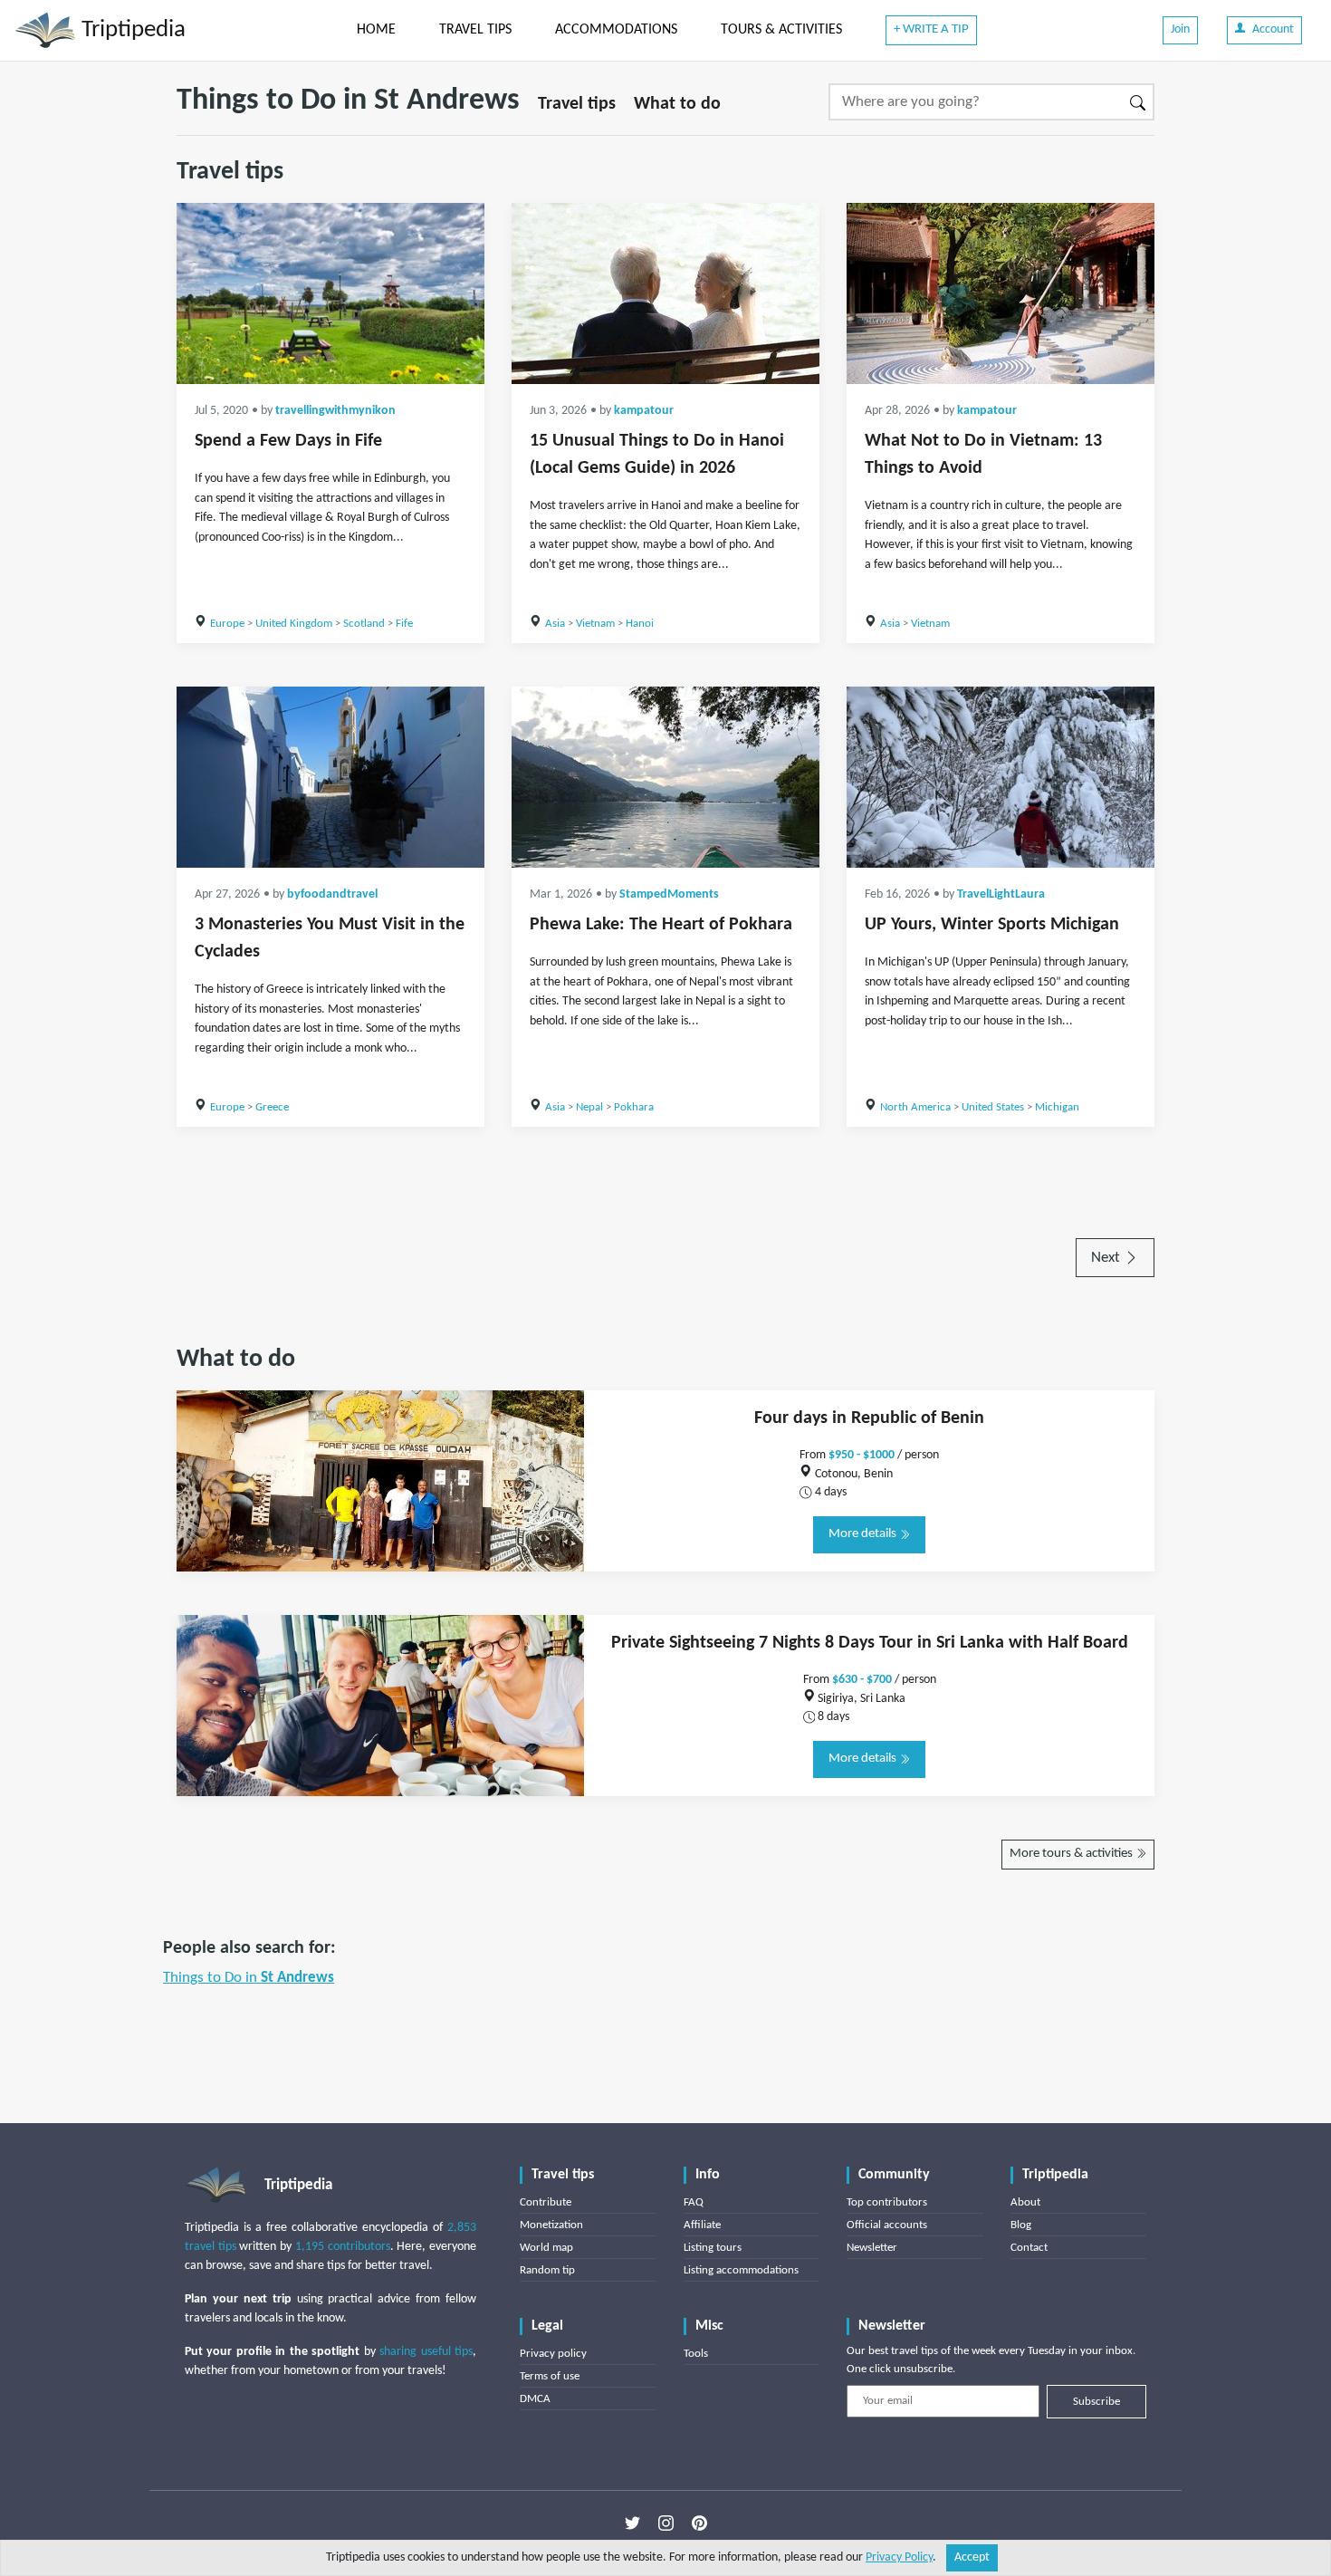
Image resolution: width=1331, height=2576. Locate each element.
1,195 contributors (343, 2247)
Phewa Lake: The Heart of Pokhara (661, 925)
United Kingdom (294, 624)
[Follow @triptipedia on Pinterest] (699, 2523)
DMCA (535, 2399)
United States (993, 1107)
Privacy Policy (899, 2557)
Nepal (589, 1107)
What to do (677, 104)
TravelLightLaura (1001, 894)
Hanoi (640, 624)
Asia (555, 624)
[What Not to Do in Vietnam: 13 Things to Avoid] (1001, 293)
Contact (1029, 2248)
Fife (404, 624)
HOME (376, 30)
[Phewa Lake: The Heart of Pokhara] (665, 777)
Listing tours (713, 2248)
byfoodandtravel (332, 894)
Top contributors (887, 2202)
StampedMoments (669, 894)
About (1025, 2202)
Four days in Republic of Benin (869, 1418)
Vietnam (595, 624)
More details (864, 1534)
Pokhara (634, 1107)
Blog (1021, 2225)
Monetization (551, 2225)
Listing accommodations (741, 2270)
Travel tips (577, 104)
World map (546, 2248)
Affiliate (702, 2225)
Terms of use (550, 2376)
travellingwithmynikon (335, 411)
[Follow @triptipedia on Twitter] (632, 2523)
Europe (227, 624)
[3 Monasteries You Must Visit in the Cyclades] (330, 777)
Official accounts (887, 2225)
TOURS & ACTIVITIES (781, 30)
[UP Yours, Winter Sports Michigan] (1001, 777)
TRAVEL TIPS (475, 30)
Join (1180, 29)
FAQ (694, 2202)
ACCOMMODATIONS (616, 30)
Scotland (364, 624)
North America (915, 1107)
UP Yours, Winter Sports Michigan (992, 925)
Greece (272, 1107)
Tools (696, 2354)
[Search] (1139, 102)
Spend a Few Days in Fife (288, 441)
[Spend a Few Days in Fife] (330, 293)
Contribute (546, 2202)
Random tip (547, 2270)
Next (1107, 1258)
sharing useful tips (426, 2352)
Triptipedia (131, 30)
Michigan (1057, 1107)
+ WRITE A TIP (931, 29)
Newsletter (872, 2248)
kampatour (644, 411)
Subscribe (1096, 2402)
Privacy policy (553, 2354)
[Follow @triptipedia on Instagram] (666, 2523)
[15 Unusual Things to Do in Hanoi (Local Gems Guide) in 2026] (665, 293)
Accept (972, 2557)
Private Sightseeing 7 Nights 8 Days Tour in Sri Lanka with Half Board (870, 1643)
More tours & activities (1072, 1854)
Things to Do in (249, 1978)
